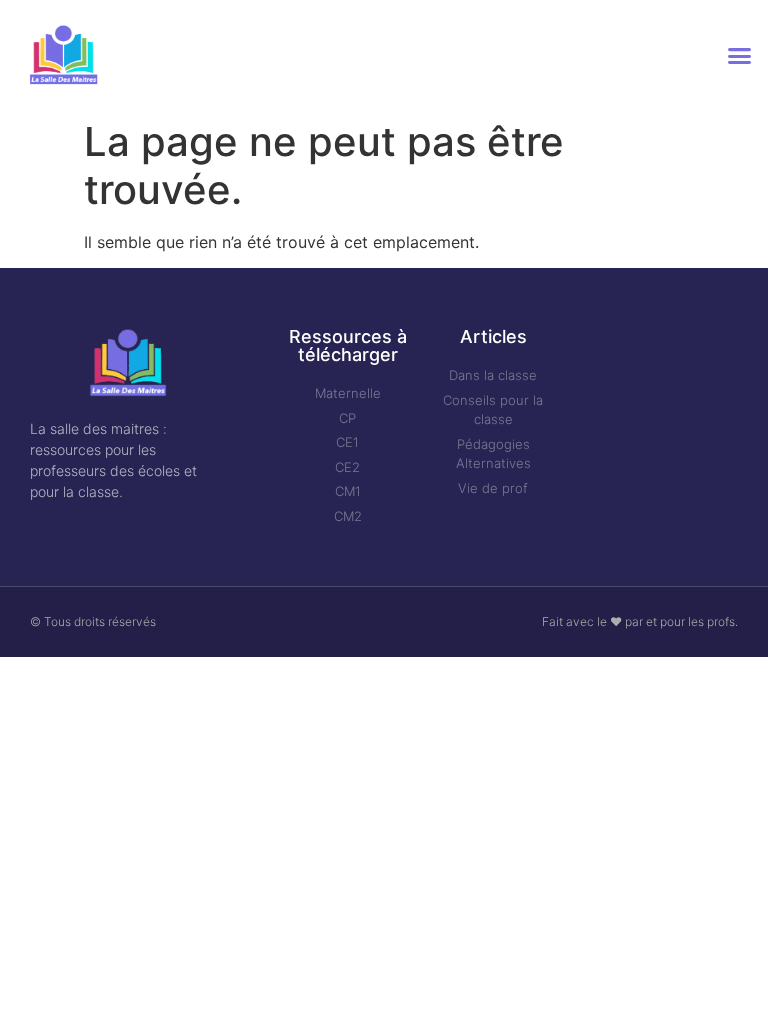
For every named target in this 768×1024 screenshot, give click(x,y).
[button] (739, 55)
